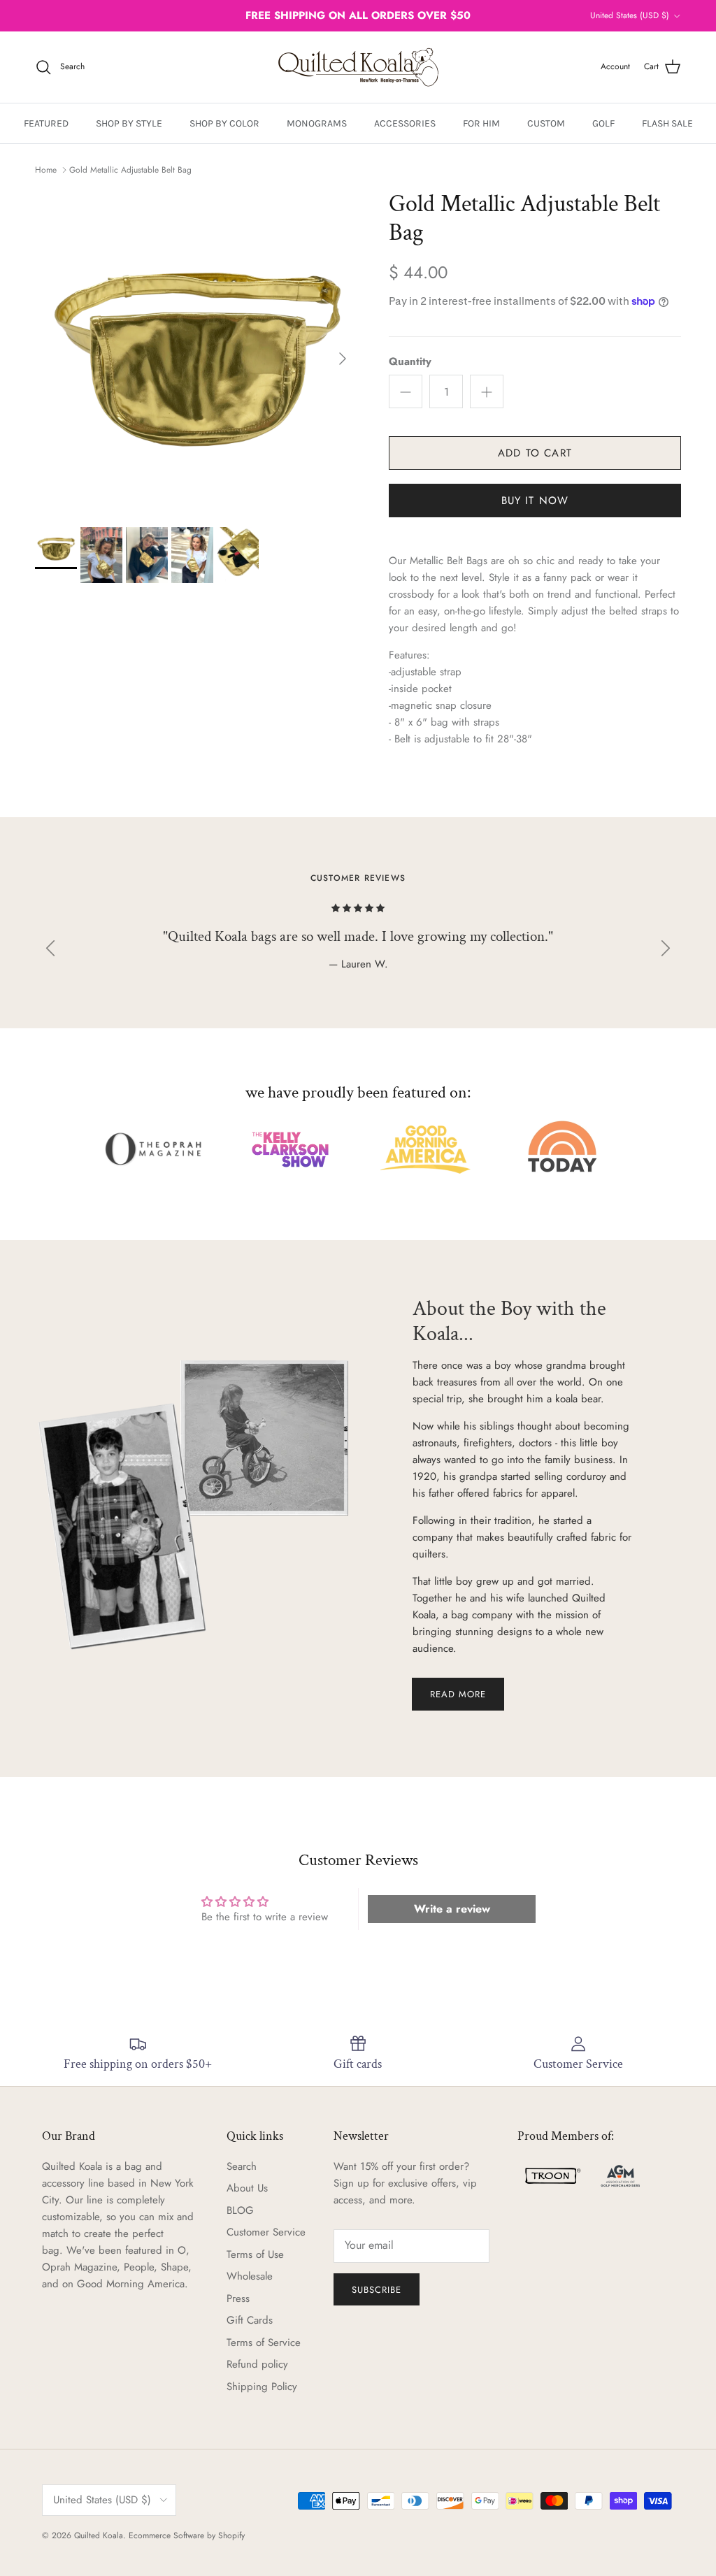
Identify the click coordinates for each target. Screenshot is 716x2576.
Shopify (231, 2535)
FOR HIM (481, 123)
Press (238, 2298)
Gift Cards (250, 2320)
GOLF (603, 123)
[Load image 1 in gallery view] (196, 352)
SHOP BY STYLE (129, 123)
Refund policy (257, 2364)
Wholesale (250, 2276)
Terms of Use (255, 2254)
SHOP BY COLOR (224, 123)
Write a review (452, 1909)
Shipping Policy (262, 2387)
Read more (458, 1694)
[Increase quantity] (487, 391)
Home (46, 170)
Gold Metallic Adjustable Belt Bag (130, 170)
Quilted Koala (99, 2535)
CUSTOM (546, 123)
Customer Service (266, 2232)
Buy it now (535, 501)
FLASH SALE (667, 123)
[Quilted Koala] (358, 67)
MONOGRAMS (317, 123)
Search (242, 2166)
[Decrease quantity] (406, 391)
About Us (247, 2188)
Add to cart (535, 453)
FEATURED (46, 123)
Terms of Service (264, 2343)
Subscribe (377, 2290)
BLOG (240, 2210)
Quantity (410, 362)
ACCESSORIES (405, 123)
